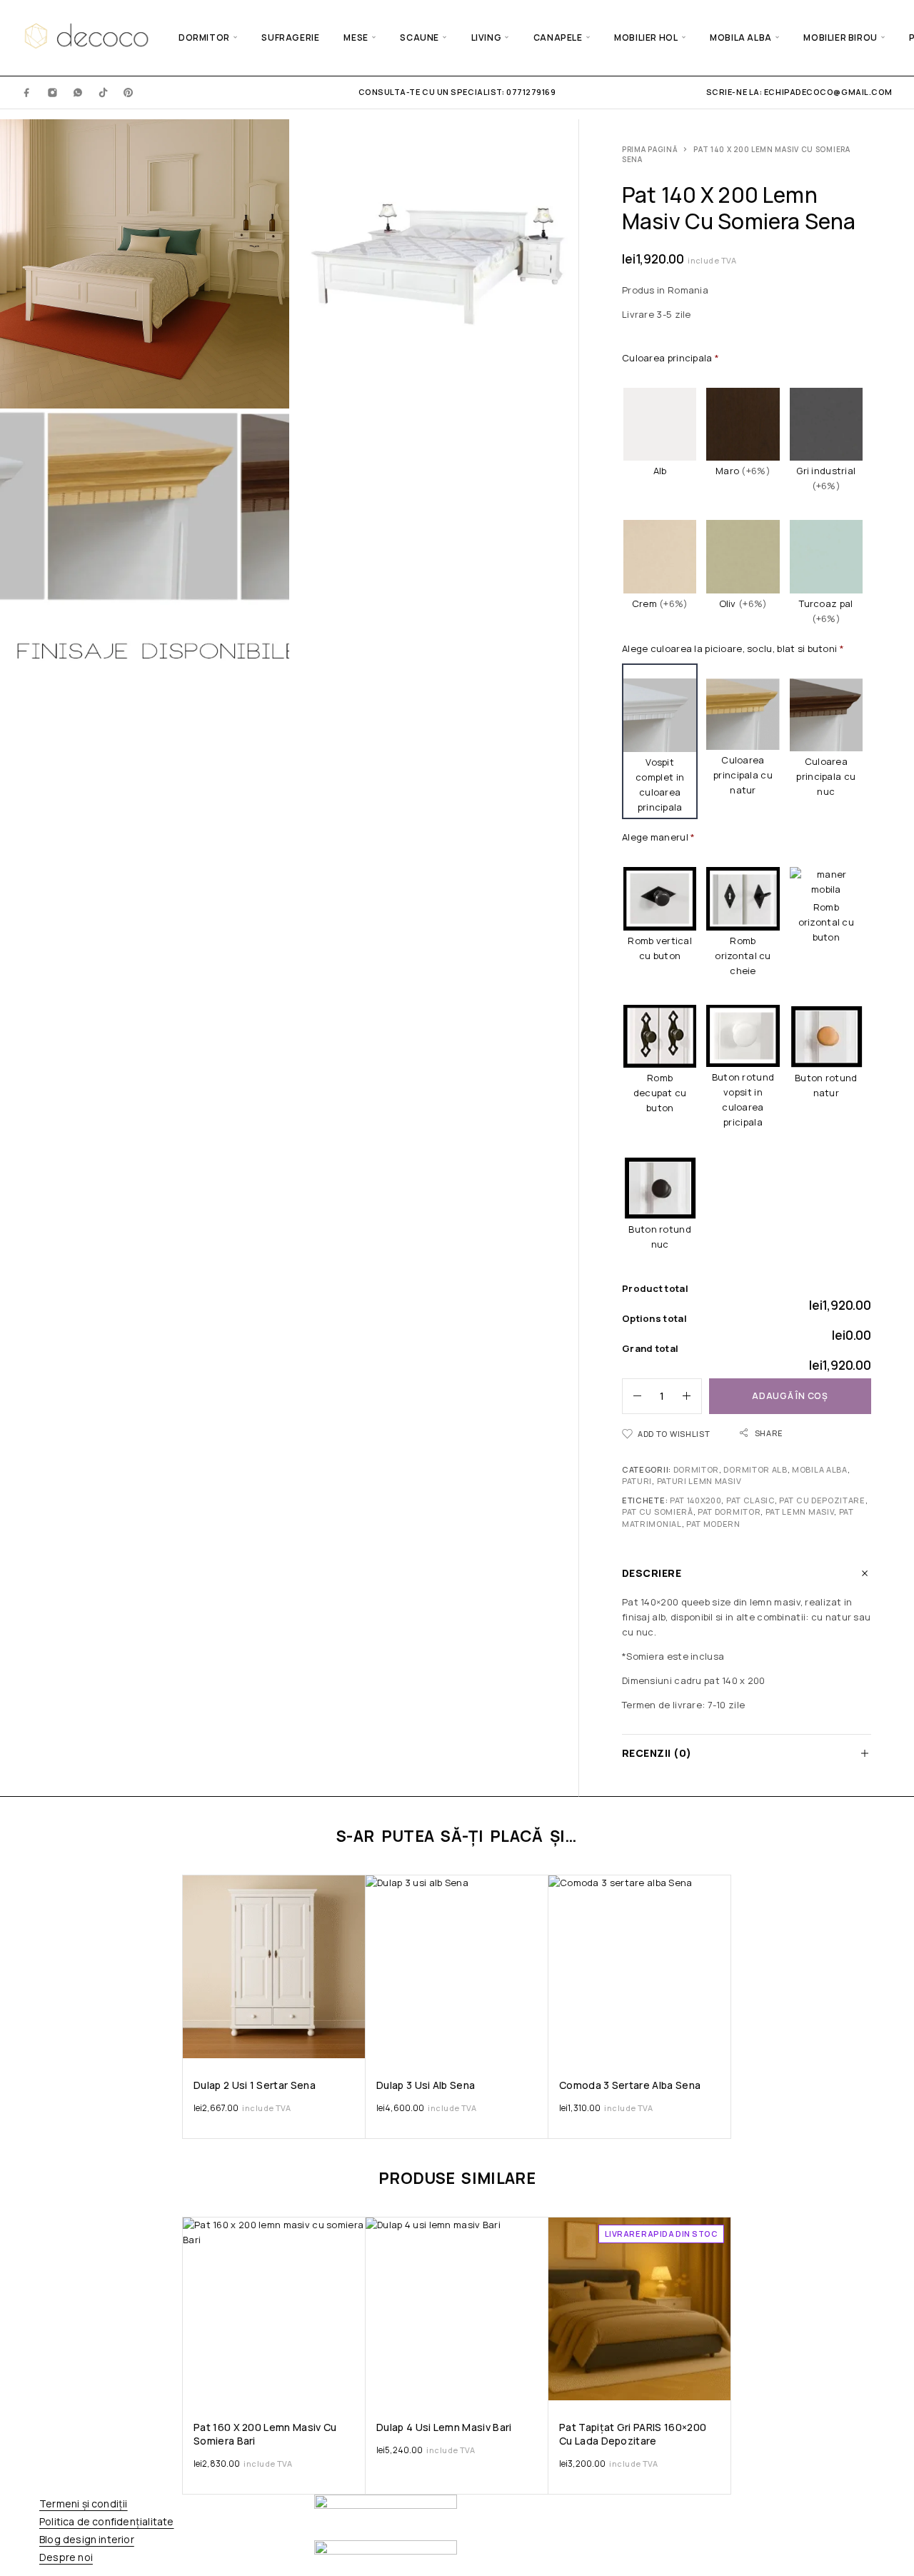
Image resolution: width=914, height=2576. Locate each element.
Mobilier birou (840, 37)
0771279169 (530, 92)
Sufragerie (290, 37)
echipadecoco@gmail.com (828, 92)
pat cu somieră (658, 1512)
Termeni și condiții (84, 2504)
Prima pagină (650, 149)
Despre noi (66, 2557)
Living (487, 37)
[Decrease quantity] (632, 1396)
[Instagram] (53, 92)
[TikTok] (104, 92)
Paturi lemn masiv (699, 1481)
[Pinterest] (129, 92)
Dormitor (204, 37)
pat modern (713, 1524)
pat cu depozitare (822, 1500)
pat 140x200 (696, 1500)
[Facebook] (27, 92)
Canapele (558, 37)
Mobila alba (741, 37)
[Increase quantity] (692, 1396)
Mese (356, 37)
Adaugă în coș (790, 1396)
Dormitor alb (755, 1469)
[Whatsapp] (78, 92)
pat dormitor (729, 1512)
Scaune (420, 37)
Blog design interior (87, 2539)
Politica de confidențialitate (106, 2521)
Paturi (637, 1481)
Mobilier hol (646, 37)
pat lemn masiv (800, 1512)
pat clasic (750, 1500)
